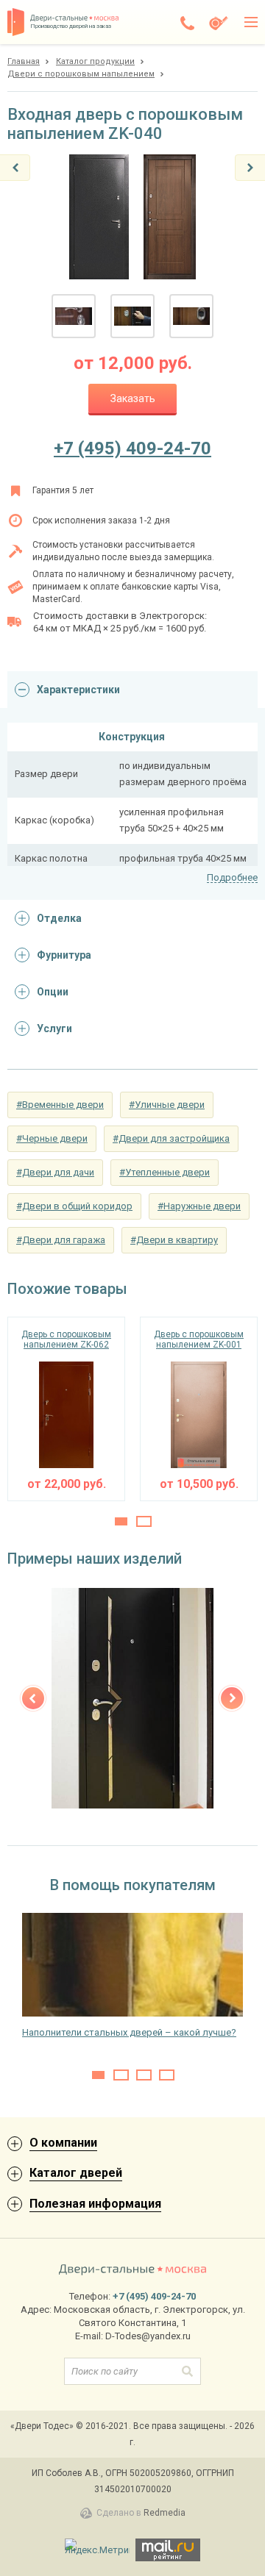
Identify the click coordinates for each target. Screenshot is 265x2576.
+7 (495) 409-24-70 (132, 448)
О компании (63, 2143)
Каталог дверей (76, 2173)
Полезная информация (95, 2204)
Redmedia (165, 2513)
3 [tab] (144, 2075)
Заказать (133, 398)
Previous (33, 1698)
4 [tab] (167, 2075)
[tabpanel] (66, 1409)
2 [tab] (144, 1521)
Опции (53, 992)
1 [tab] (121, 1521)
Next (232, 1698)
